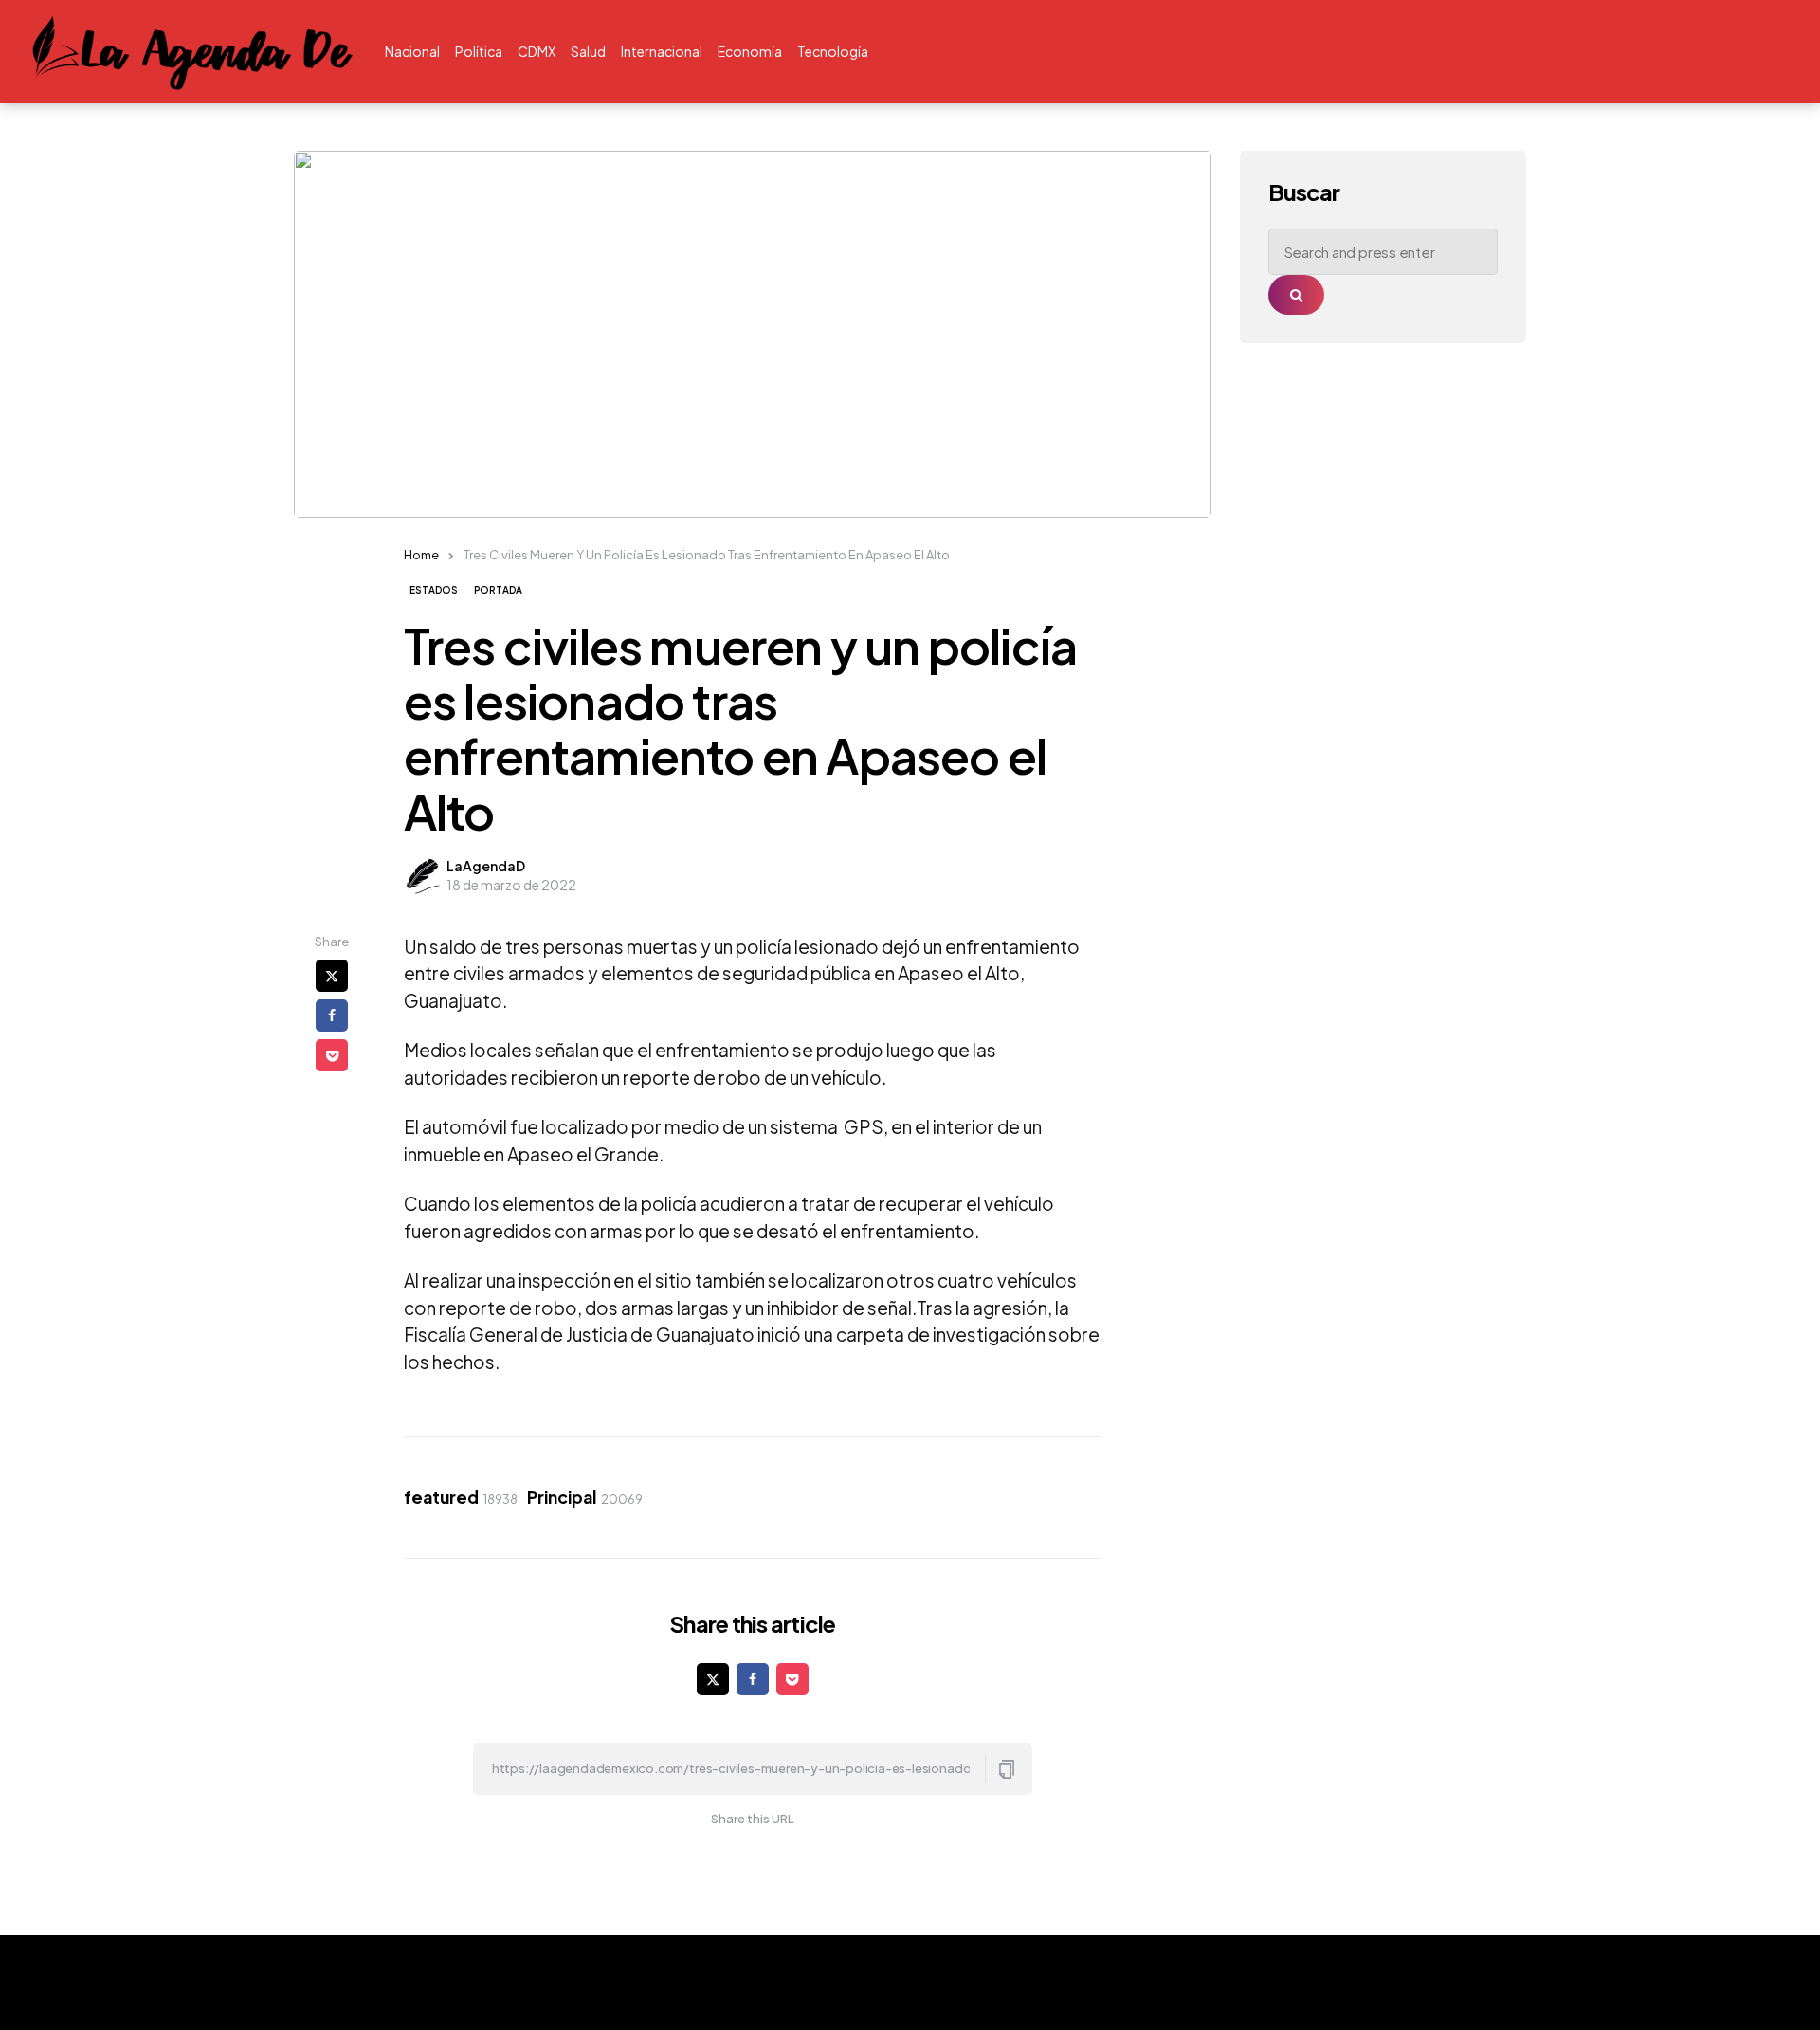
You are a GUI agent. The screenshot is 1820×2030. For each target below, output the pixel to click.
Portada (498, 590)
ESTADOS (434, 590)
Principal (585, 1497)
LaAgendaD (486, 866)
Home (421, 555)
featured (461, 1497)
